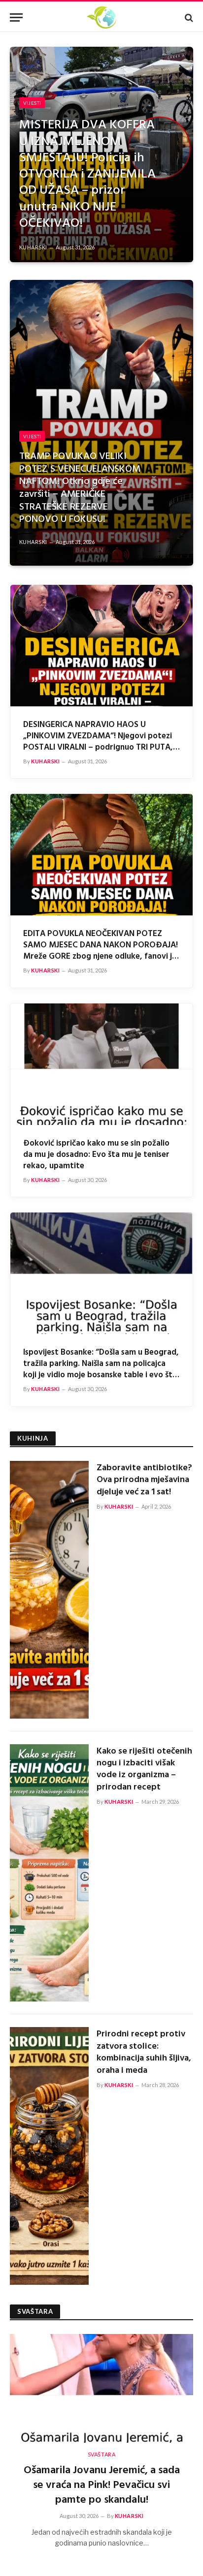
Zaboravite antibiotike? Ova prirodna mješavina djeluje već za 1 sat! (144, 1480)
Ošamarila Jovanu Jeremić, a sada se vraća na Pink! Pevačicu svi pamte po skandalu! (102, 2485)
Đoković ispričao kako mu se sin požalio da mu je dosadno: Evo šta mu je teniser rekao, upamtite (96, 1155)
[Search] (188, 17)
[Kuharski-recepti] (101, 17)
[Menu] (16, 17)
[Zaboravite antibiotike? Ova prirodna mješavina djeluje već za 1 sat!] (49, 1590)
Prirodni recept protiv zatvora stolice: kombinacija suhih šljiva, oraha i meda (144, 2052)
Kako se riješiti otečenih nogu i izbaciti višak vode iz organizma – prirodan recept (144, 1769)
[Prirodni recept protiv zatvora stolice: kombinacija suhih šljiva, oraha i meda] (49, 2156)
